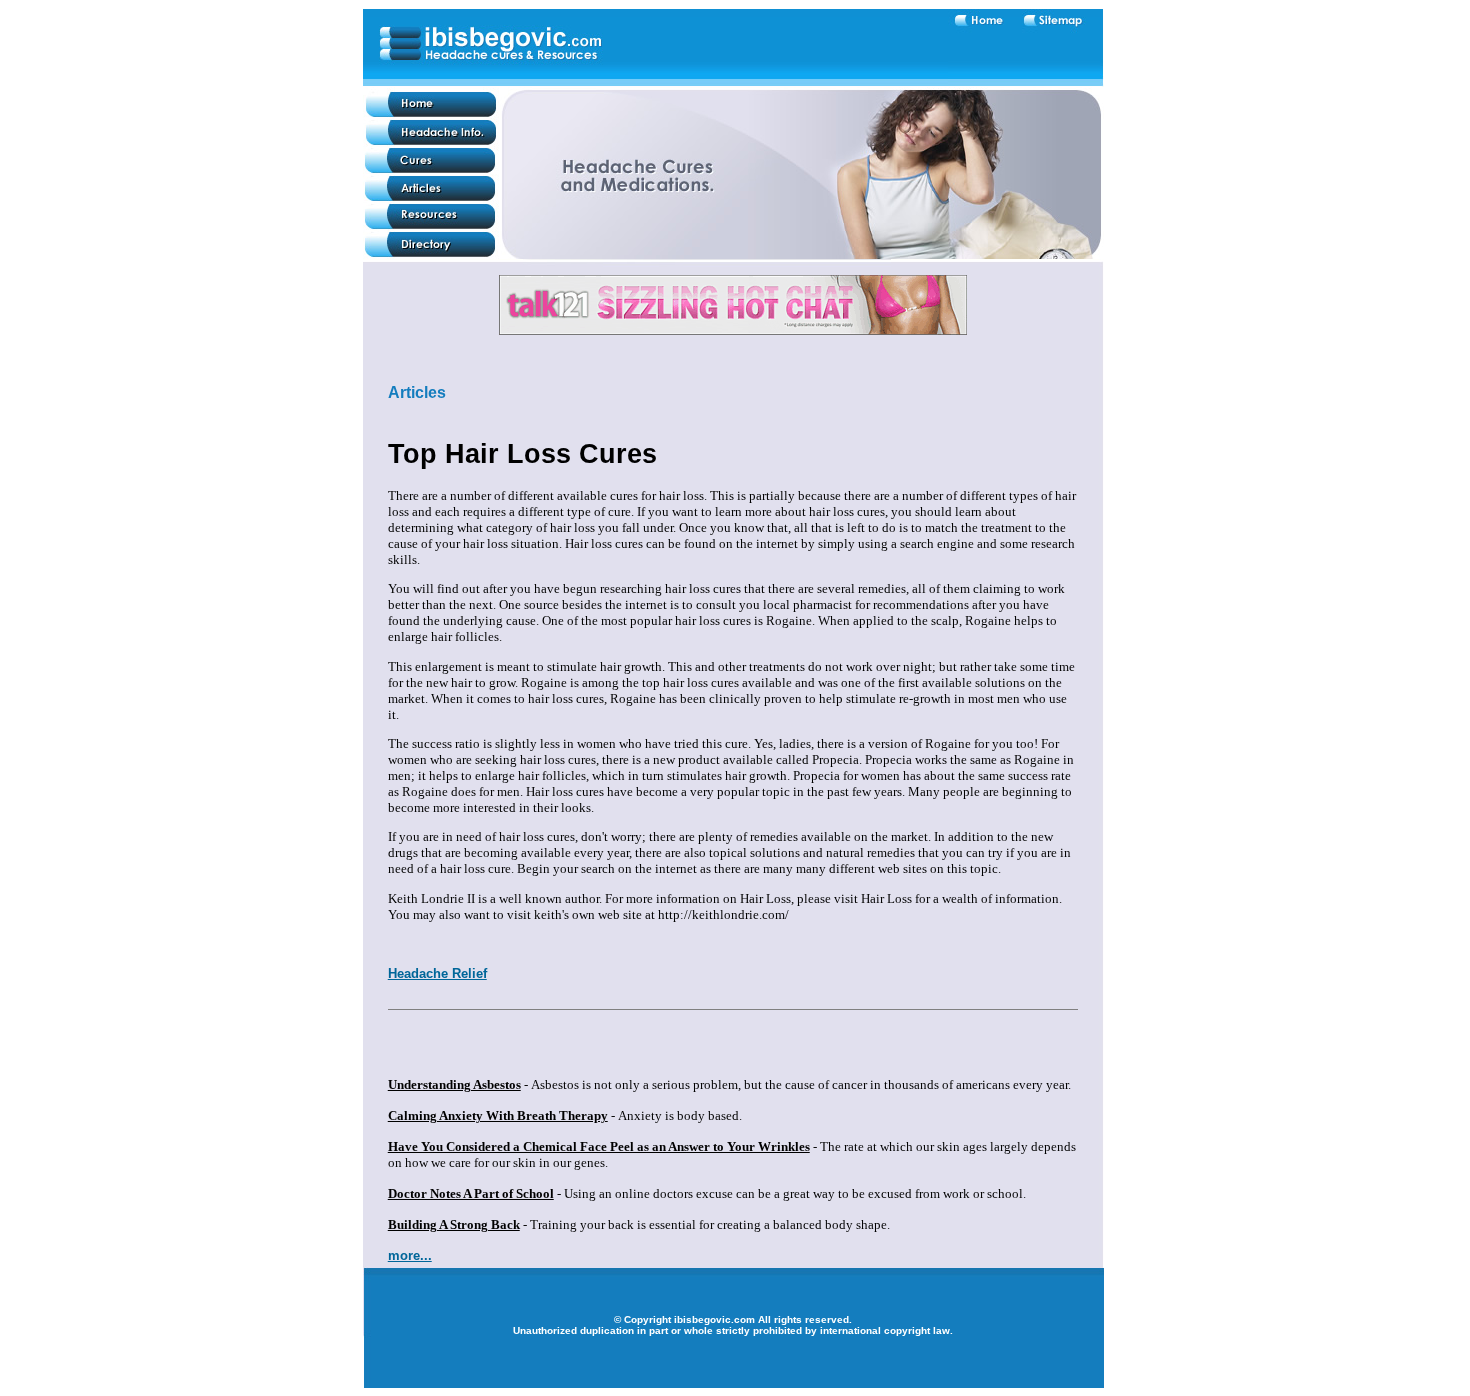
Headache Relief (437, 973)
